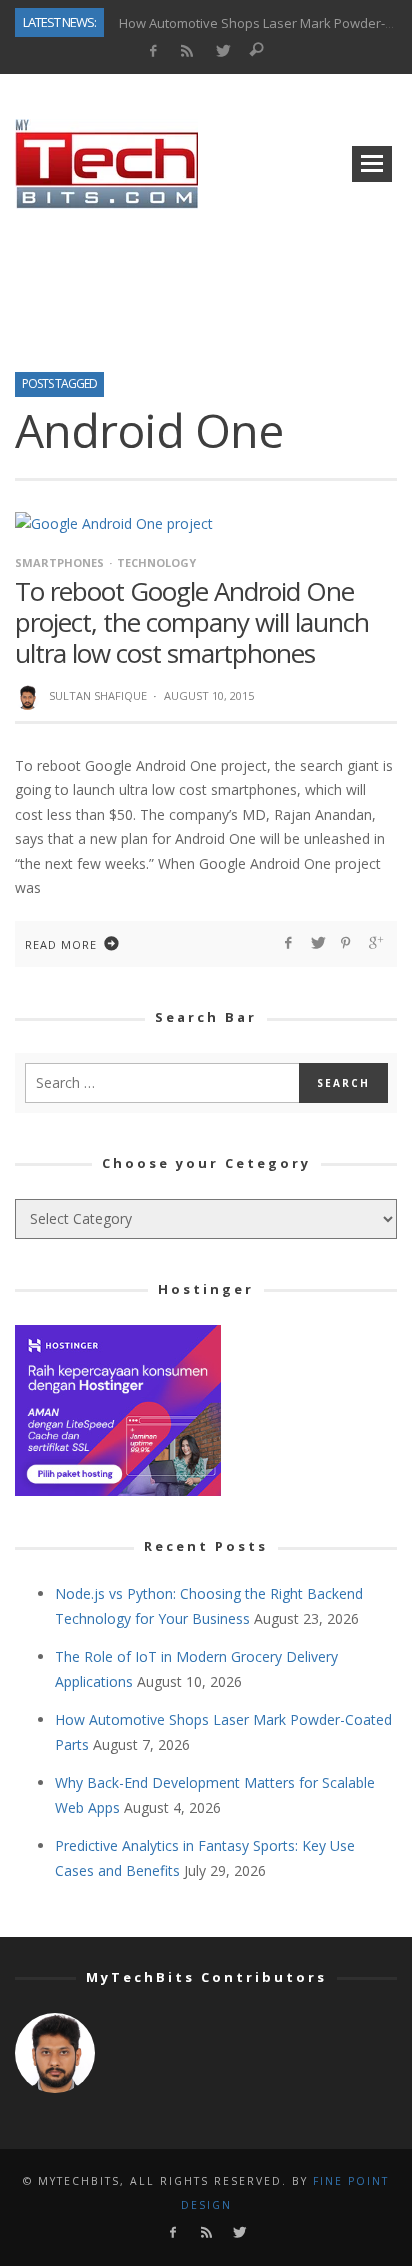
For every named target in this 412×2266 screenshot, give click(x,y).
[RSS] (187, 51)
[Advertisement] (206, 284)
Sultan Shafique (98, 695)
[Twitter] (222, 51)
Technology (156, 562)
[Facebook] (152, 51)
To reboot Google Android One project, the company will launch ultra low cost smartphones (192, 622)
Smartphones (59, 562)
